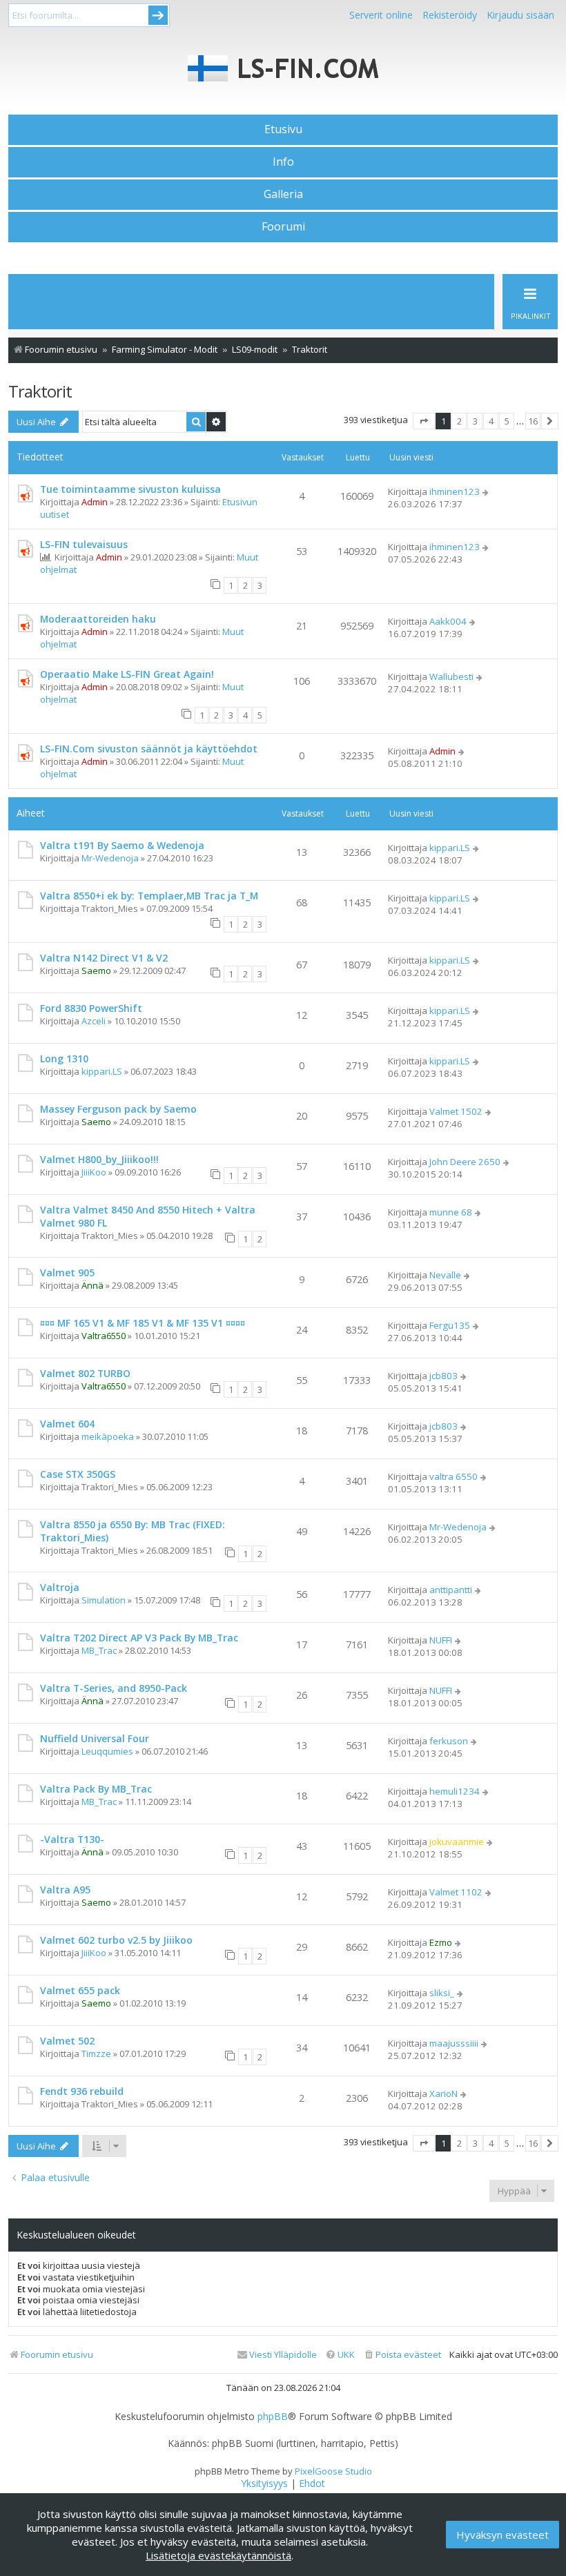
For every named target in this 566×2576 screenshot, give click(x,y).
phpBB (273, 2417)
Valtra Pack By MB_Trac (96, 1789)
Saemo (96, 970)
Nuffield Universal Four (95, 1738)
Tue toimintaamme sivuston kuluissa (130, 489)
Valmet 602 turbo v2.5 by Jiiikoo (116, 1940)
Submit (158, 15)
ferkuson (449, 1741)
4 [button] (491, 421)
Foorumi (283, 226)
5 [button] (507, 421)
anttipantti (451, 1590)
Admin (95, 502)
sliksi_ (442, 1993)
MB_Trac (99, 1650)
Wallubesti (451, 676)
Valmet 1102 (456, 1892)
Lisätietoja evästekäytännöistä (218, 2555)
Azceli (94, 1021)
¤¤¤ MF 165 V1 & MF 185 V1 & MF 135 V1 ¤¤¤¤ (143, 1323)
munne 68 (451, 1212)
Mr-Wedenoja (110, 858)
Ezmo (441, 1942)
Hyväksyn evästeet (502, 2535)
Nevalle (445, 1275)
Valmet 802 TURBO (85, 1373)
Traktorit (40, 391)
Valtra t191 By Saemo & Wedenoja (122, 845)
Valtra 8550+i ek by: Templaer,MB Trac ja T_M (149, 896)
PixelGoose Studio (333, 2471)
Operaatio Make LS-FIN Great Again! (127, 674)
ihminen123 (455, 491)
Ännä (92, 1285)
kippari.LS (450, 848)
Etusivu (283, 129)
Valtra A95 (65, 1890)
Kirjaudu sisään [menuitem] (520, 15)
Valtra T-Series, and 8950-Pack (114, 1688)
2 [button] (459, 421)
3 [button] (475, 421)
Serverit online (381, 15)
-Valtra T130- (72, 1839)
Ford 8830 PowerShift (91, 1008)
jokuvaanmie (457, 1842)
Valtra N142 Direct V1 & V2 (104, 958)
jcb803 (443, 1376)
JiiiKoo (94, 1172)
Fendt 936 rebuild (82, 2091)
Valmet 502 (67, 2041)
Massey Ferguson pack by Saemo (118, 1109)
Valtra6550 (104, 1336)
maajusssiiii (454, 2043)
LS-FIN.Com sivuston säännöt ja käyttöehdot (149, 749)
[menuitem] (402, 2355)
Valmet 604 (67, 1424)
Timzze (96, 2053)
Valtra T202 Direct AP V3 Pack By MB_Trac (139, 1638)
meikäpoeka (108, 1436)
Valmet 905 (67, 1272)
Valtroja (60, 1587)
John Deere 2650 (465, 1162)
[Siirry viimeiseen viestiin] (486, 491)
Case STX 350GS (78, 1474)
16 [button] (533, 421)
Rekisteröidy (450, 15)
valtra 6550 (453, 1476)
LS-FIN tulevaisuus (84, 544)
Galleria (283, 194)
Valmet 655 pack (80, 1990)
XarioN (443, 2094)
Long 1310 (64, 1058)
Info (283, 162)
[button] (424, 421)
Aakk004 (448, 621)
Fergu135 (450, 1325)
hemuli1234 (455, 1791)
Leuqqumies (107, 1751)
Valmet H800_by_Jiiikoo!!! (99, 1159)
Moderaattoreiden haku (98, 619)
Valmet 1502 (456, 1111)
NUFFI (441, 1640)
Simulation (104, 1600)
